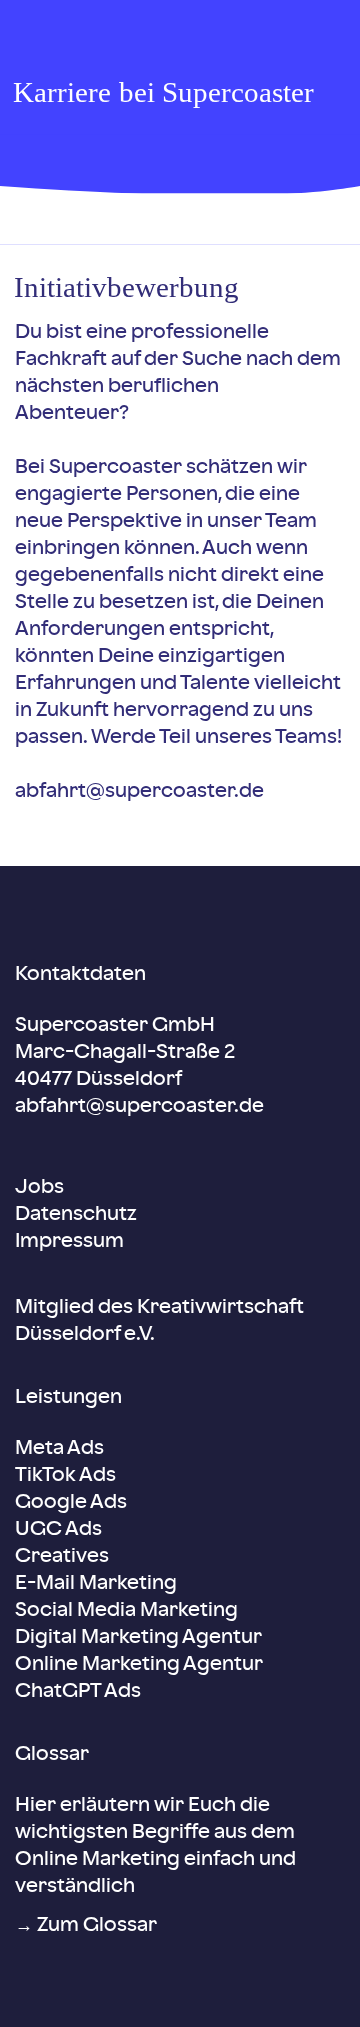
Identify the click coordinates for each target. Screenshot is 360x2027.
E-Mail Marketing (96, 1584)
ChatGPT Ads (78, 1692)
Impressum (69, 1242)
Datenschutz (76, 1215)
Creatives (62, 1557)
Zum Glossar (97, 1926)
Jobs (39, 1188)
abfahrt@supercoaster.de (139, 792)
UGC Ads (58, 1530)
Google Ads (71, 1503)
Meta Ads (59, 1449)
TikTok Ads (65, 1476)
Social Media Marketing (126, 1611)
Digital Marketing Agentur (138, 1638)
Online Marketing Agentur (139, 1665)
